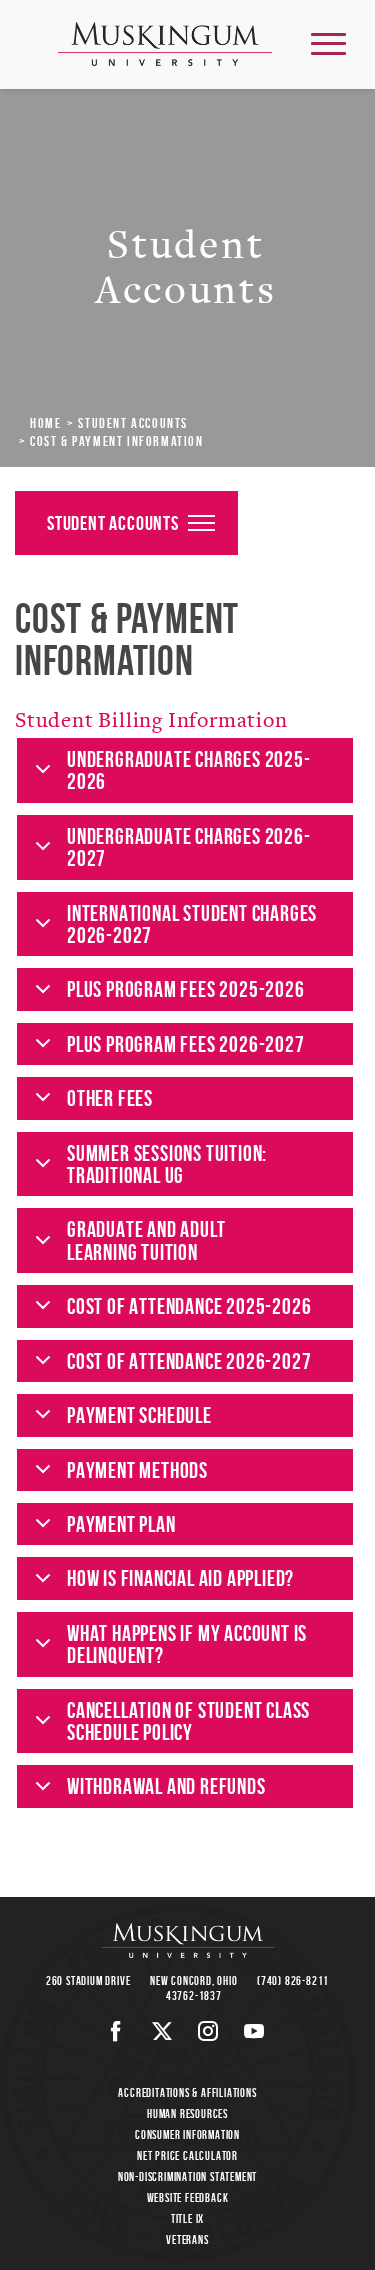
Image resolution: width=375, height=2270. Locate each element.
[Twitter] (162, 2031)
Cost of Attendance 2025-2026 (189, 1306)
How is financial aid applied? (180, 1578)
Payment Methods (137, 1470)
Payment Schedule (139, 1415)
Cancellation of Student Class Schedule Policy (188, 1721)
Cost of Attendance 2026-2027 (189, 1361)
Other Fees (110, 1098)
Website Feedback (188, 2197)
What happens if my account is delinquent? (187, 1644)
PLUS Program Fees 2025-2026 (186, 989)
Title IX (187, 2218)
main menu (328, 43)
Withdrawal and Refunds (166, 1786)
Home (45, 423)
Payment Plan (121, 1524)
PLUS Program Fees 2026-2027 (186, 1044)
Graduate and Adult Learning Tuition (146, 1240)
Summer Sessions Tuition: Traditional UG (167, 1164)
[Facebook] (116, 2031)
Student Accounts (133, 423)
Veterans (187, 2239)
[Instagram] (208, 2031)
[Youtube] (254, 2031)
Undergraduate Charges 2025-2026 (189, 770)
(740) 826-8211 (293, 1980)
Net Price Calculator (187, 2155)
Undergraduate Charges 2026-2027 (189, 847)
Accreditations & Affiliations (187, 2092)
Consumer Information (187, 2134)
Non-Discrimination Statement (187, 2176)
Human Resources (187, 2113)
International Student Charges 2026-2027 (192, 924)
